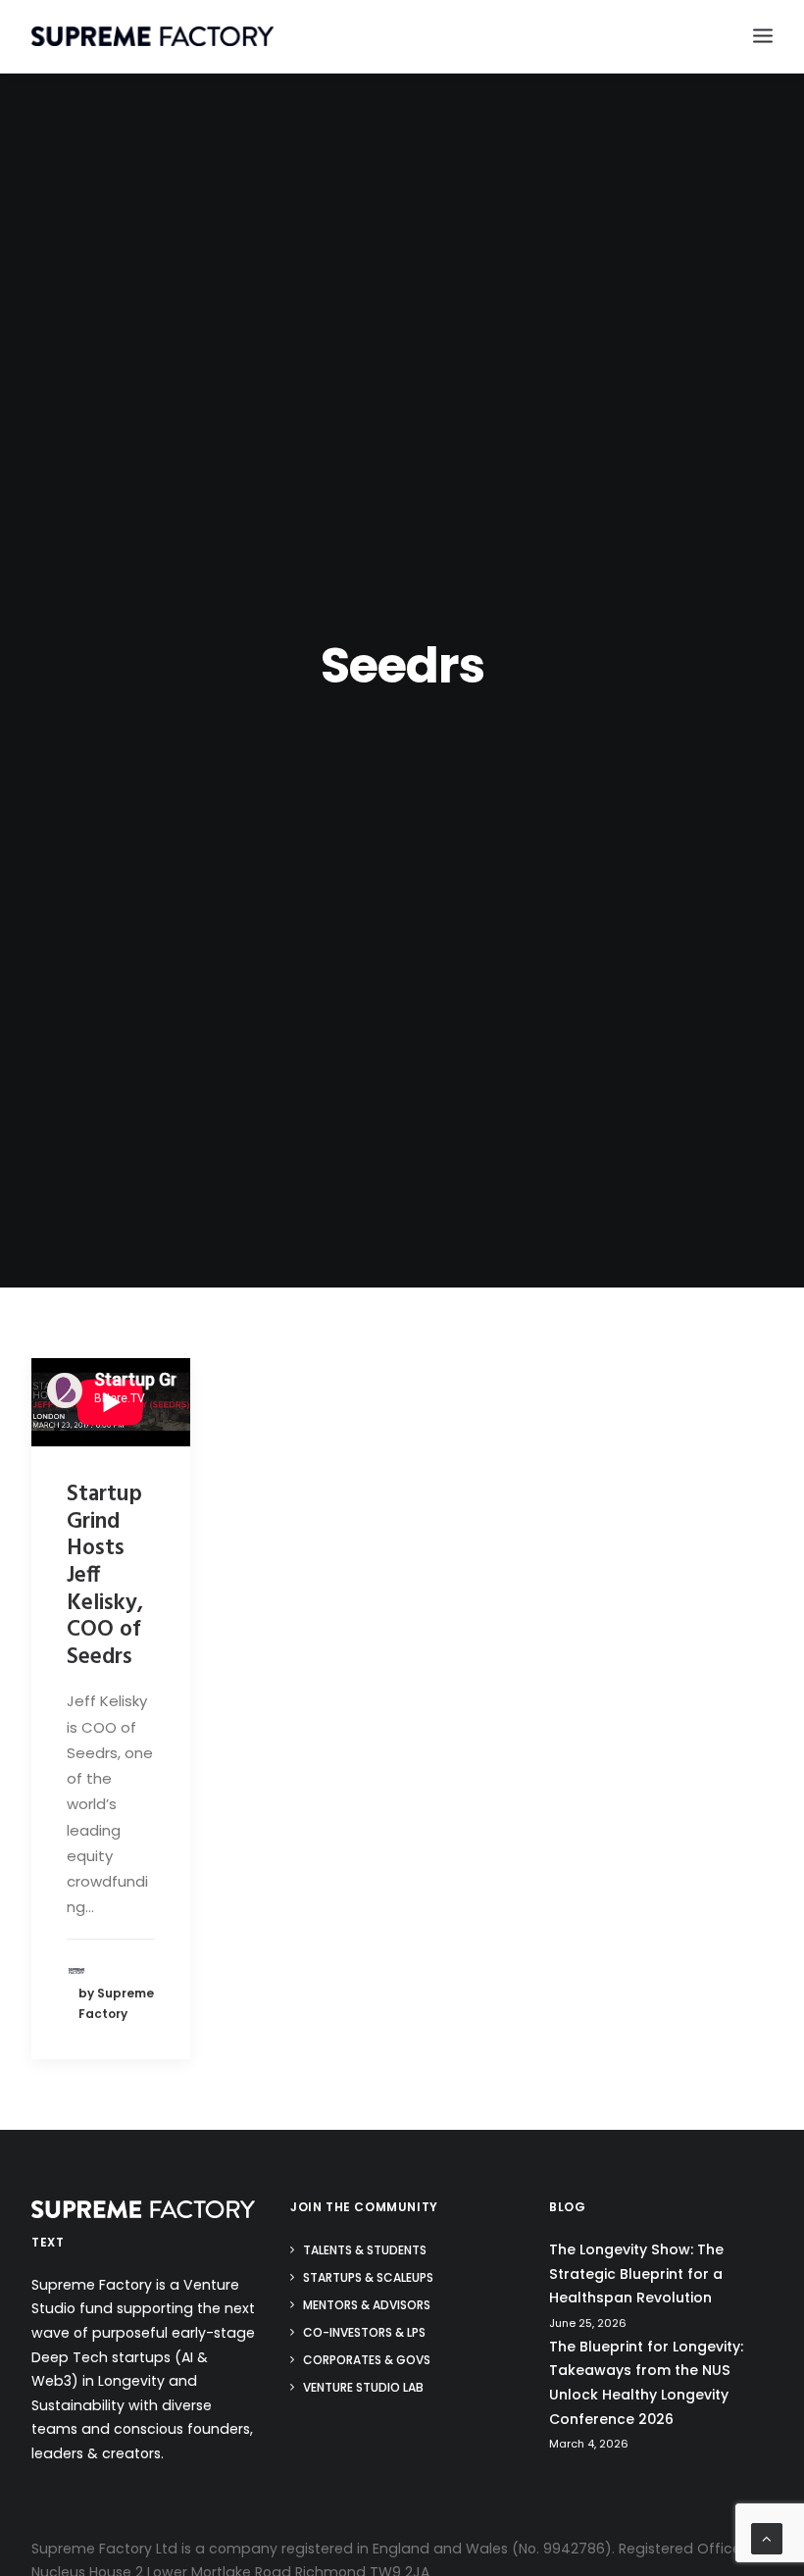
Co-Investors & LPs (364, 2332)
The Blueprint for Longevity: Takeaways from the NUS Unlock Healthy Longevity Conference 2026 (646, 2383)
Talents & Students (365, 2250)
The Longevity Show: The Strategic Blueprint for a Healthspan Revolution (636, 2273)
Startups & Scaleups (368, 2277)
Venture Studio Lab (363, 2387)
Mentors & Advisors (367, 2305)
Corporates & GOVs (367, 2360)
